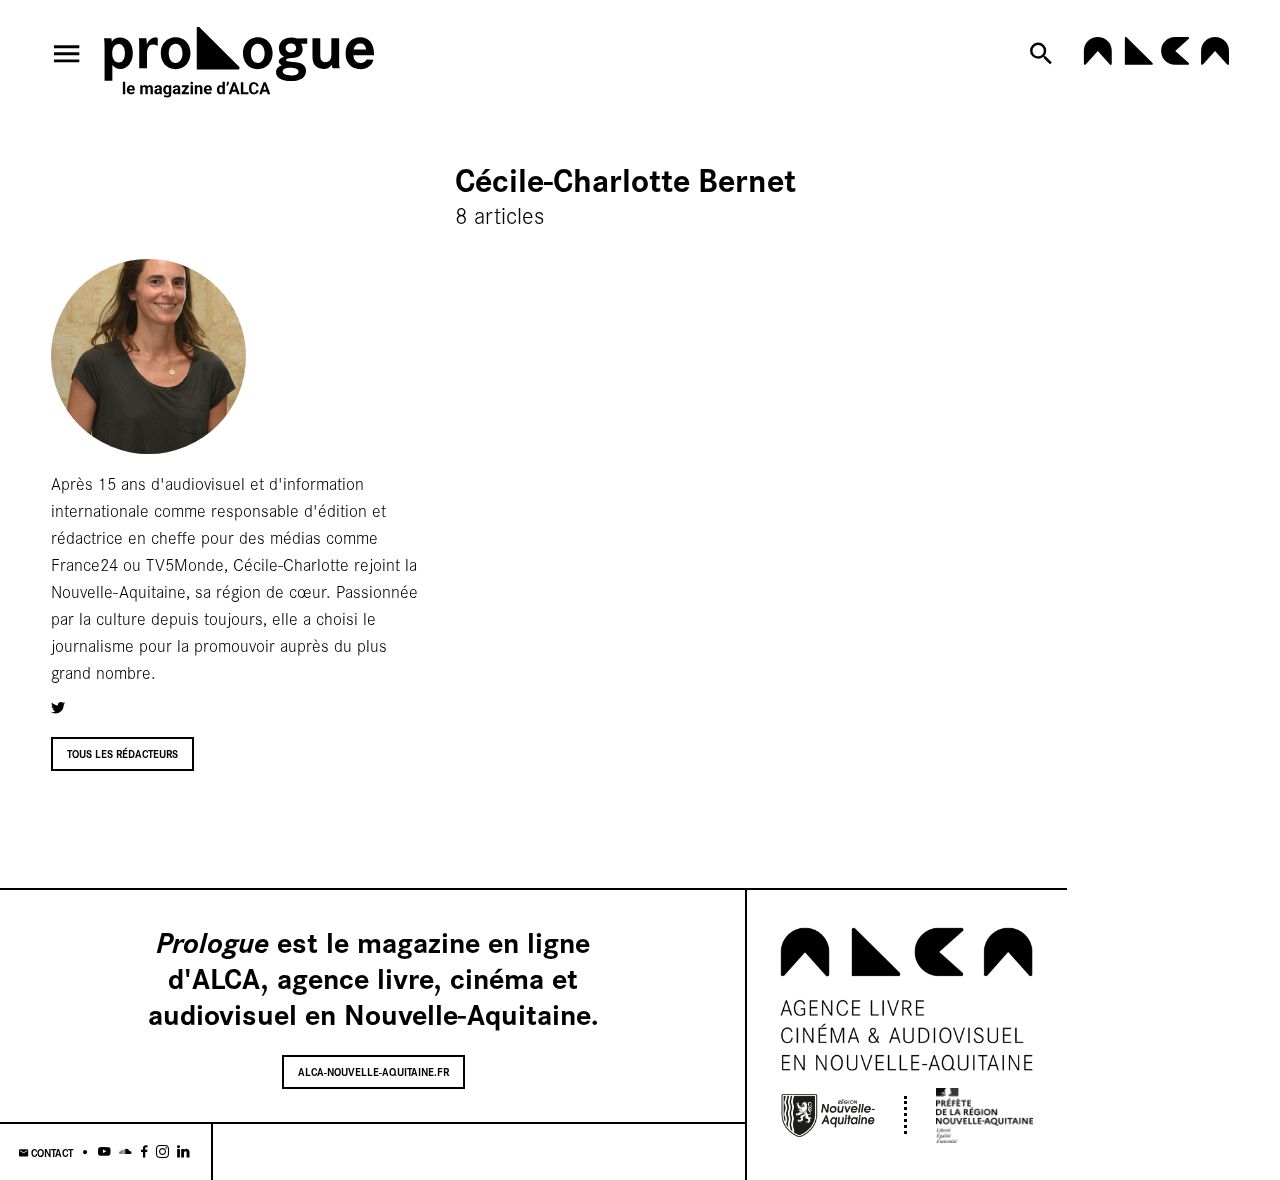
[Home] (239, 66)
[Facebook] (144, 1152)
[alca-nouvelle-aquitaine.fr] (1156, 59)
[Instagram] (162, 1152)
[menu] (66, 54)
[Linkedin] (183, 1152)
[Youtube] (104, 1152)
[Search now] (1045, 53)
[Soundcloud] (125, 1152)
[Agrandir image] (148, 356)
